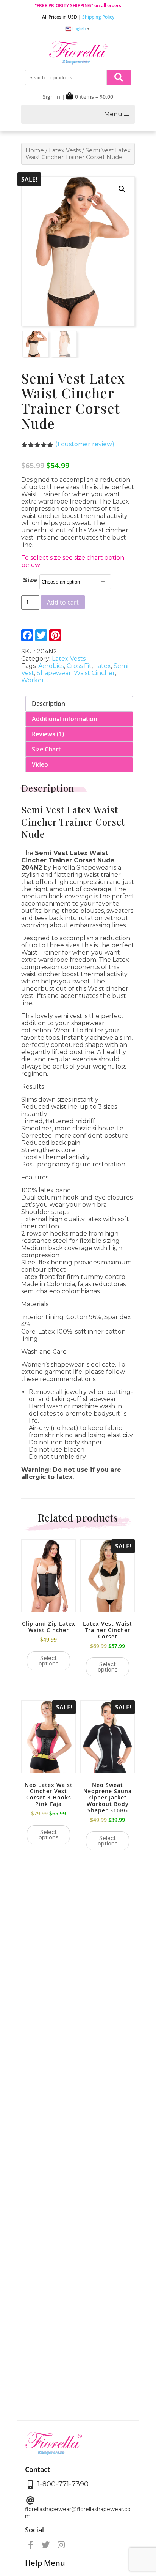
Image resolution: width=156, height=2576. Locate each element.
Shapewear (54, 673)
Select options (48, 1661)
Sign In (51, 97)
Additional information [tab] (65, 719)
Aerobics (51, 666)
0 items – (94, 97)
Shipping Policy (98, 17)
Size (30, 580)
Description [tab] (48, 704)
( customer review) (85, 444)
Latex (103, 666)
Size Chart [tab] (46, 749)
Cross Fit (79, 666)
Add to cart (63, 602)
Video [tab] (40, 764)
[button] (122, 189)
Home (35, 150)
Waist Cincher (94, 673)
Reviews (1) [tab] (48, 734)
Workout (35, 680)
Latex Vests (65, 150)
